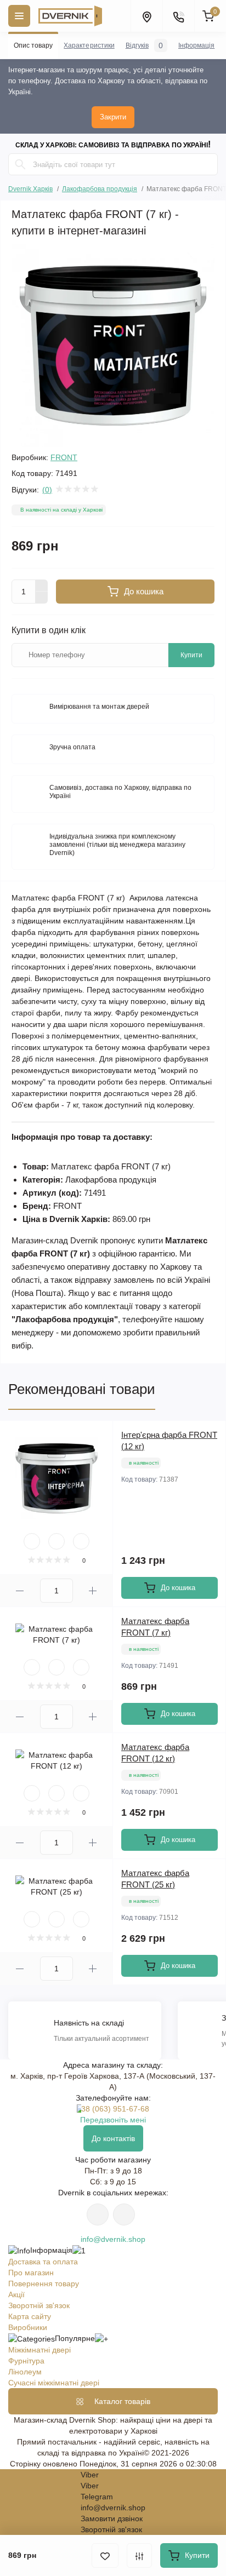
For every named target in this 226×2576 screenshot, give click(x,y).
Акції (16, 2294)
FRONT (64, 457)
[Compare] (81, 1541)
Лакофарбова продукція (100, 189)
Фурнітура (26, 2361)
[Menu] (19, 16)
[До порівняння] (139, 2555)
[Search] (20, 164)
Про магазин (31, 2273)
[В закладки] (105, 2555)
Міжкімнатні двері (39, 2350)
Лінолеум (25, 2372)
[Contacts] (178, 16)
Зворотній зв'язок (39, 2305)
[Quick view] (32, 1541)
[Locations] (146, 16)
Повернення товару (44, 2284)
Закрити (113, 117)
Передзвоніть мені (113, 2120)
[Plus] (42, 586)
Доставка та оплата (43, 2262)
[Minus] (42, 598)
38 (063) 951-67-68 (115, 2109)
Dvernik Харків (30, 188)
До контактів (113, 2138)
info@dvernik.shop (113, 2239)
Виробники (28, 2327)
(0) (47, 490)
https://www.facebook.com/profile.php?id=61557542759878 (124, 2214)
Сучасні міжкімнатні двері (54, 2383)
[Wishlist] (56, 1541)
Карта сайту (30, 2316)
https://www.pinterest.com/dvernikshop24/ (98, 2214)
